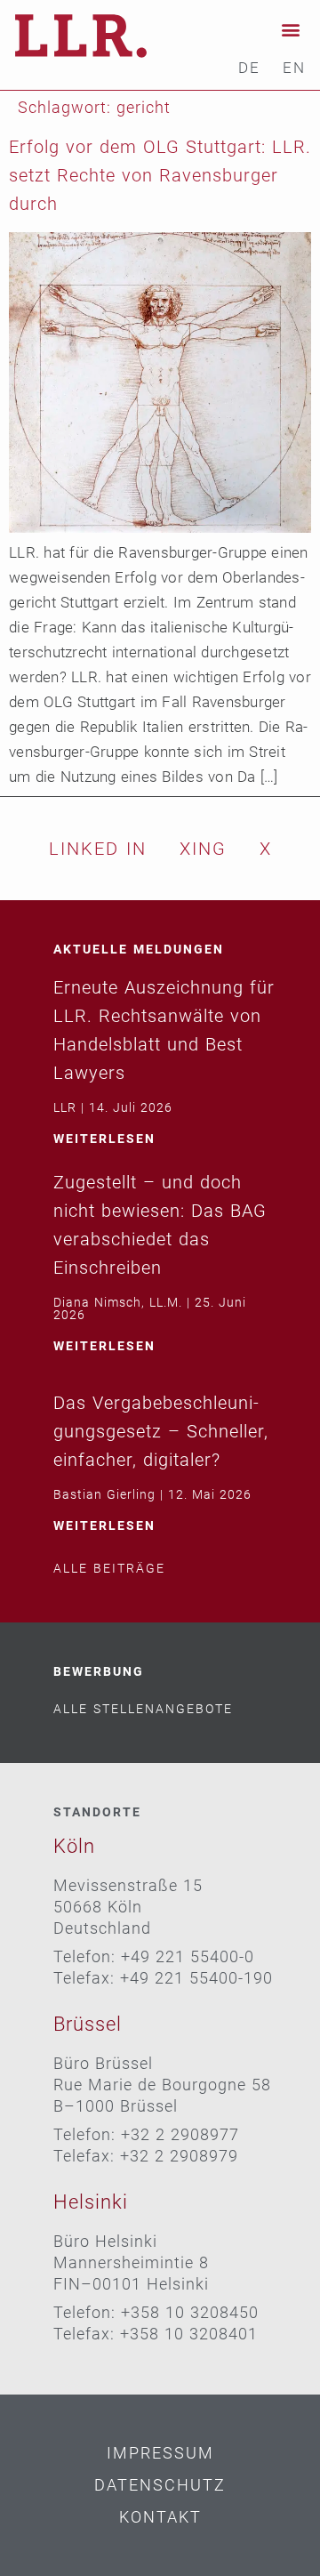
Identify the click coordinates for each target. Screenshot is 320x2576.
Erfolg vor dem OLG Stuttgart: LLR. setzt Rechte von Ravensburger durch (160, 175)
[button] (291, 29)
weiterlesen (104, 1139)
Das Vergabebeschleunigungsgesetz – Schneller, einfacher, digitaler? (161, 1431)
